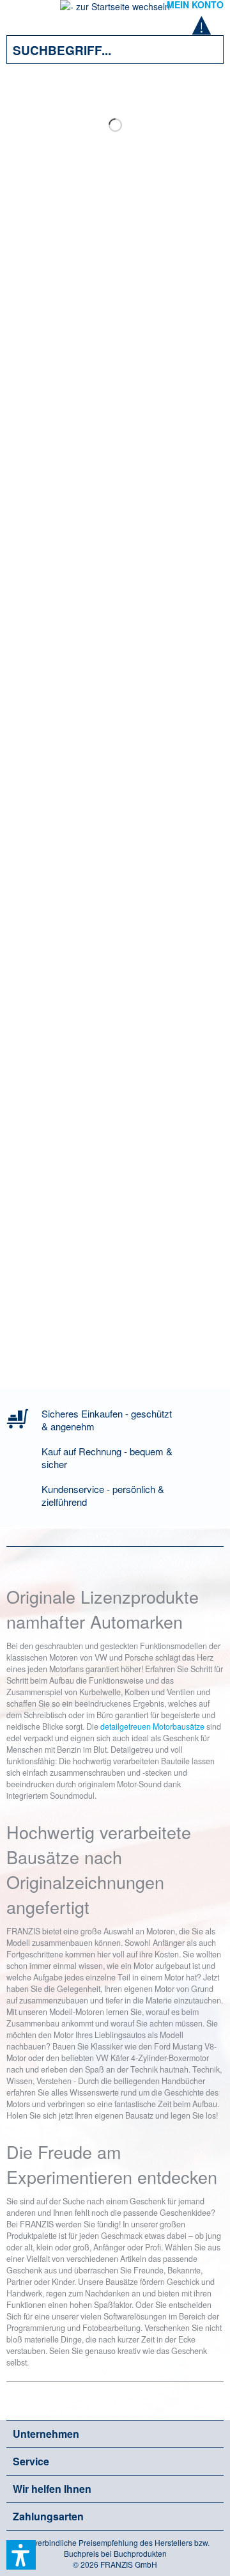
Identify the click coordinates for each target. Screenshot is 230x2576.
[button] (21, 2555)
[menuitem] (25, 13)
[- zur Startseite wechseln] (115, 10)
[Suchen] (204, 50)
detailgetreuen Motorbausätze (152, 1727)
